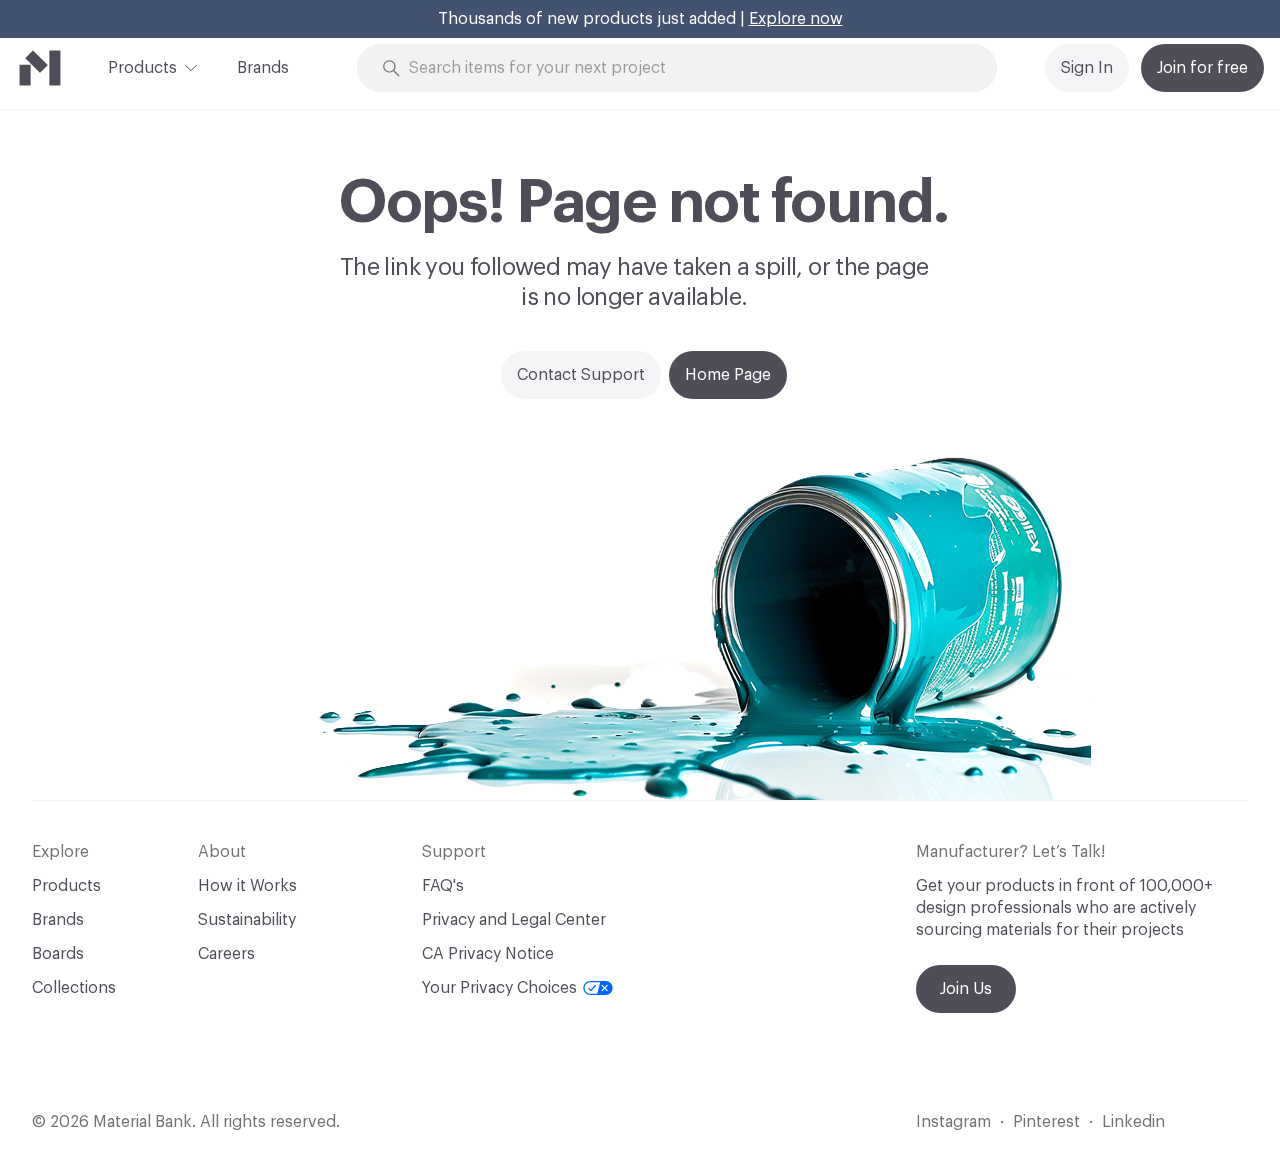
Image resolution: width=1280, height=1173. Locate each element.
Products (142, 68)
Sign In (1087, 68)
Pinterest (1046, 1122)
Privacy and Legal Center (514, 920)
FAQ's (443, 886)
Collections (74, 988)
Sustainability (247, 920)
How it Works (247, 886)
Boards (58, 954)
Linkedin (1133, 1122)
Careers (226, 954)
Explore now (796, 19)
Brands (263, 68)
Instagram (953, 1122)
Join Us (966, 989)
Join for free (1202, 68)
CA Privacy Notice (488, 954)
